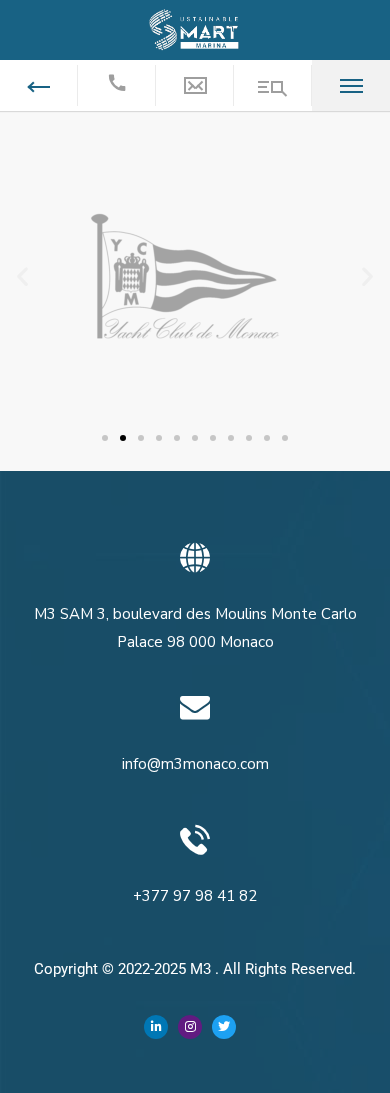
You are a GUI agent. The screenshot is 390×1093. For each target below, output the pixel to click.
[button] (22, 276)
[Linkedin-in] (156, 1027)
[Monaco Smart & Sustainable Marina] (194, 29)
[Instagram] (190, 1027)
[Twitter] (224, 1027)
